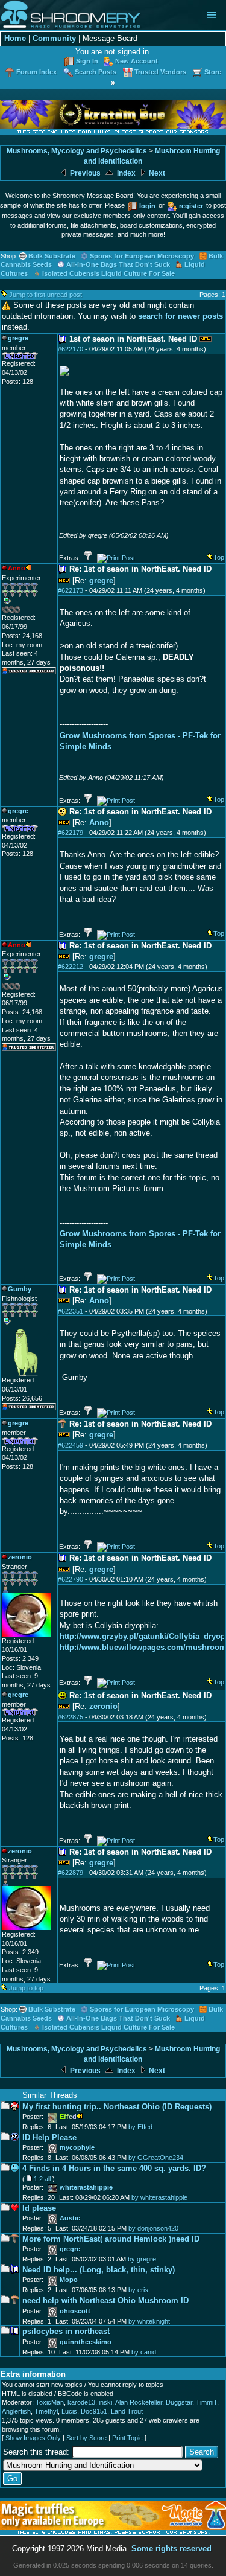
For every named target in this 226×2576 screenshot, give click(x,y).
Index (125, 173)
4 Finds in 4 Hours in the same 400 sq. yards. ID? (114, 2168)
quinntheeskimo (86, 2342)
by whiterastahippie (159, 2197)
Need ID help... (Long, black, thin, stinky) (99, 2270)
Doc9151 (94, 2411)
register (191, 206)
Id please (39, 2208)
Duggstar (179, 2402)
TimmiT (206, 2402)
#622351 (71, 1311)
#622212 (71, 967)
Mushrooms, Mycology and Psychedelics (77, 151)
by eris (138, 2290)
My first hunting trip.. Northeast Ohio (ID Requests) (117, 2107)
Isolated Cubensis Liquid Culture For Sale (108, 273)
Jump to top (26, 1988)
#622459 (71, 1445)
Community (54, 38)
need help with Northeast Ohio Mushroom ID (105, 2300)
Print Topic (127, 2438)
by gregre (142, 2259)
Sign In (87, 61)
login (147, 206)
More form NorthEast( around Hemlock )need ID (111, 2239)
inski (105, 2402)
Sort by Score (86, 2438)
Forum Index (36, 72)
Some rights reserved (171, 2549)
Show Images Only (33, 2438)
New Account (137, 61)
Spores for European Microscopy (142, 256)
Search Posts (96, 72)
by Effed (140, 2127)
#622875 (71, 1717)
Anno (99, 823)
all (48, 2179)
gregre (101, 580)
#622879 (71, 1873)
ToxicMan (50, 2402)
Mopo (69, 2280)
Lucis (69, 2411)
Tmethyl (46, 2411)
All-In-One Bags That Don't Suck (118, 264)
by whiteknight (149, 2321)
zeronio (103, 1706)
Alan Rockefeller (139, 2402)
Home (15, 38)
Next (156, 173)
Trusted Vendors (160, 72)
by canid (144, 2352)
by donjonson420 (153, 2228)
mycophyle (77, 2147)
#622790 (71, 1579)
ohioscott (75, 2311)
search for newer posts (180, 316)
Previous (84, 173)
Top (219, 557)
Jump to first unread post (46, 295)
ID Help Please (49, 2137)
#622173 (71, 590)
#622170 (71, 349)
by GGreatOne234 (156, 2158)
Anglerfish (16, 2411)
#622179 (71, 833)
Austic (70, 2218)
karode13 (81, 2402)
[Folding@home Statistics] (26, 611)
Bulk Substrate (52, 256)
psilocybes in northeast (66, 2331)
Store (213, 72)
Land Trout (127, 2411)
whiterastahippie (86, 2187)
